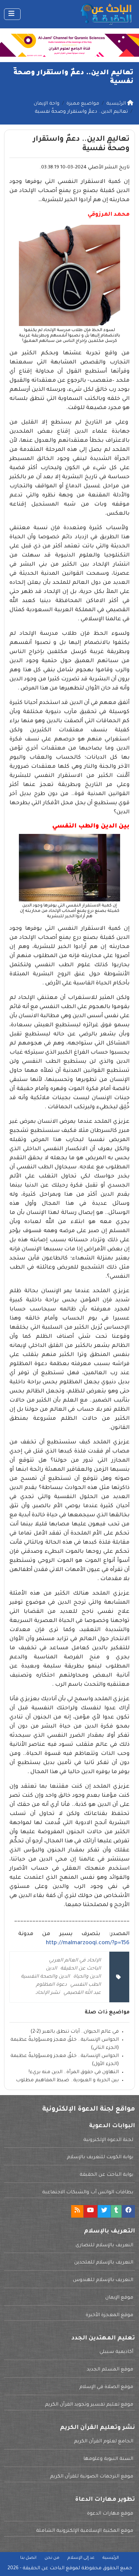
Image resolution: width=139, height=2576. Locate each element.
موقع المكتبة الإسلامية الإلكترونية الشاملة (85, 2531)
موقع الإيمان (119, 2298)
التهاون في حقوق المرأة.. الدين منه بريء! (74, 2072)
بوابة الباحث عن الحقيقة (106, 2175)
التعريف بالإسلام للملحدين (104, 2263)
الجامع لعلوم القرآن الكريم (104, 2442)
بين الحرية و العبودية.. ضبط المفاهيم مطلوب (67, 2081)
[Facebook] (129, 2211)
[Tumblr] (116, 2211)
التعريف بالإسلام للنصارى (104, 2246)
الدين (51, 1969)
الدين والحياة (87, 1977)
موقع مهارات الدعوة (110, 2514)
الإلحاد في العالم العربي (75, 1961)
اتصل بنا (28, 2558)
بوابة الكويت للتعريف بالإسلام (100, 2158)
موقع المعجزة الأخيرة (109, 2315)
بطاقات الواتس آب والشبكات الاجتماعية (88, 2193)
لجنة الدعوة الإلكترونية (108, 2140)
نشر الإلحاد (48, 1993)
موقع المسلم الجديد (110, 2370)
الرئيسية (111, 2558)
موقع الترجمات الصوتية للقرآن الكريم (92, 2477)
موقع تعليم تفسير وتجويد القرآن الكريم (89, 2405)
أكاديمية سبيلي (116, 2352)
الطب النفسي (86, 1985)
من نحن (52, 2558)
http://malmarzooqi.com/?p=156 (88, 1943)
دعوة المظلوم (51, 1985)
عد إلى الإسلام (81, 2558)
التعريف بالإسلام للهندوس (103, 2280)
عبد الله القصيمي (82, 1993)
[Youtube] (90, 2211)
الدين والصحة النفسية (45, 1977)
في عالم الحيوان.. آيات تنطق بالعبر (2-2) (75, 2032)
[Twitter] (104, 2211)
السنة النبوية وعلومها (108, 2459)
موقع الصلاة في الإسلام (106, 2387)
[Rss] (77, 2211)
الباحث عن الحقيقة (81, 1969)
